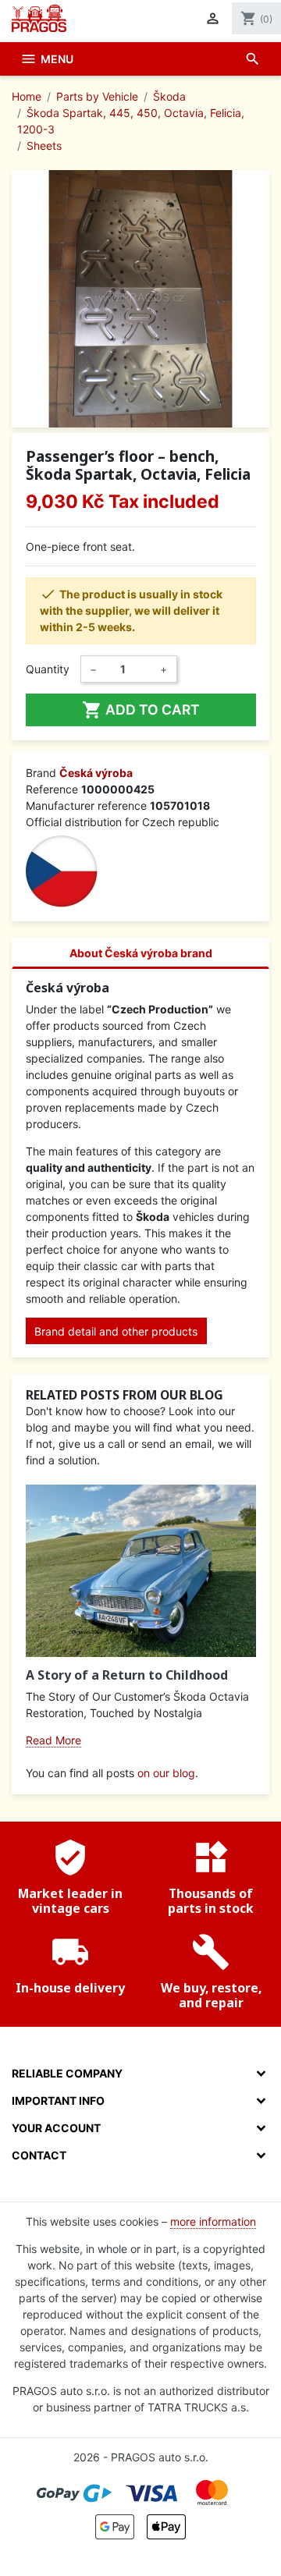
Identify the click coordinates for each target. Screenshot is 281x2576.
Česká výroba (96, 773)
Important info (58, 2101)
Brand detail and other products (116, 1331)
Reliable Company (67, 2073)
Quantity (48, 669)
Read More (53, 1740)
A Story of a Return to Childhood (127, 1675)
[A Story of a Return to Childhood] (141, 1571)
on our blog (166, 1773)
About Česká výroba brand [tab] (141, 953)
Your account (56, 2128)
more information (213, 2221)
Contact (39, 2155)
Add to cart (141, 710)
